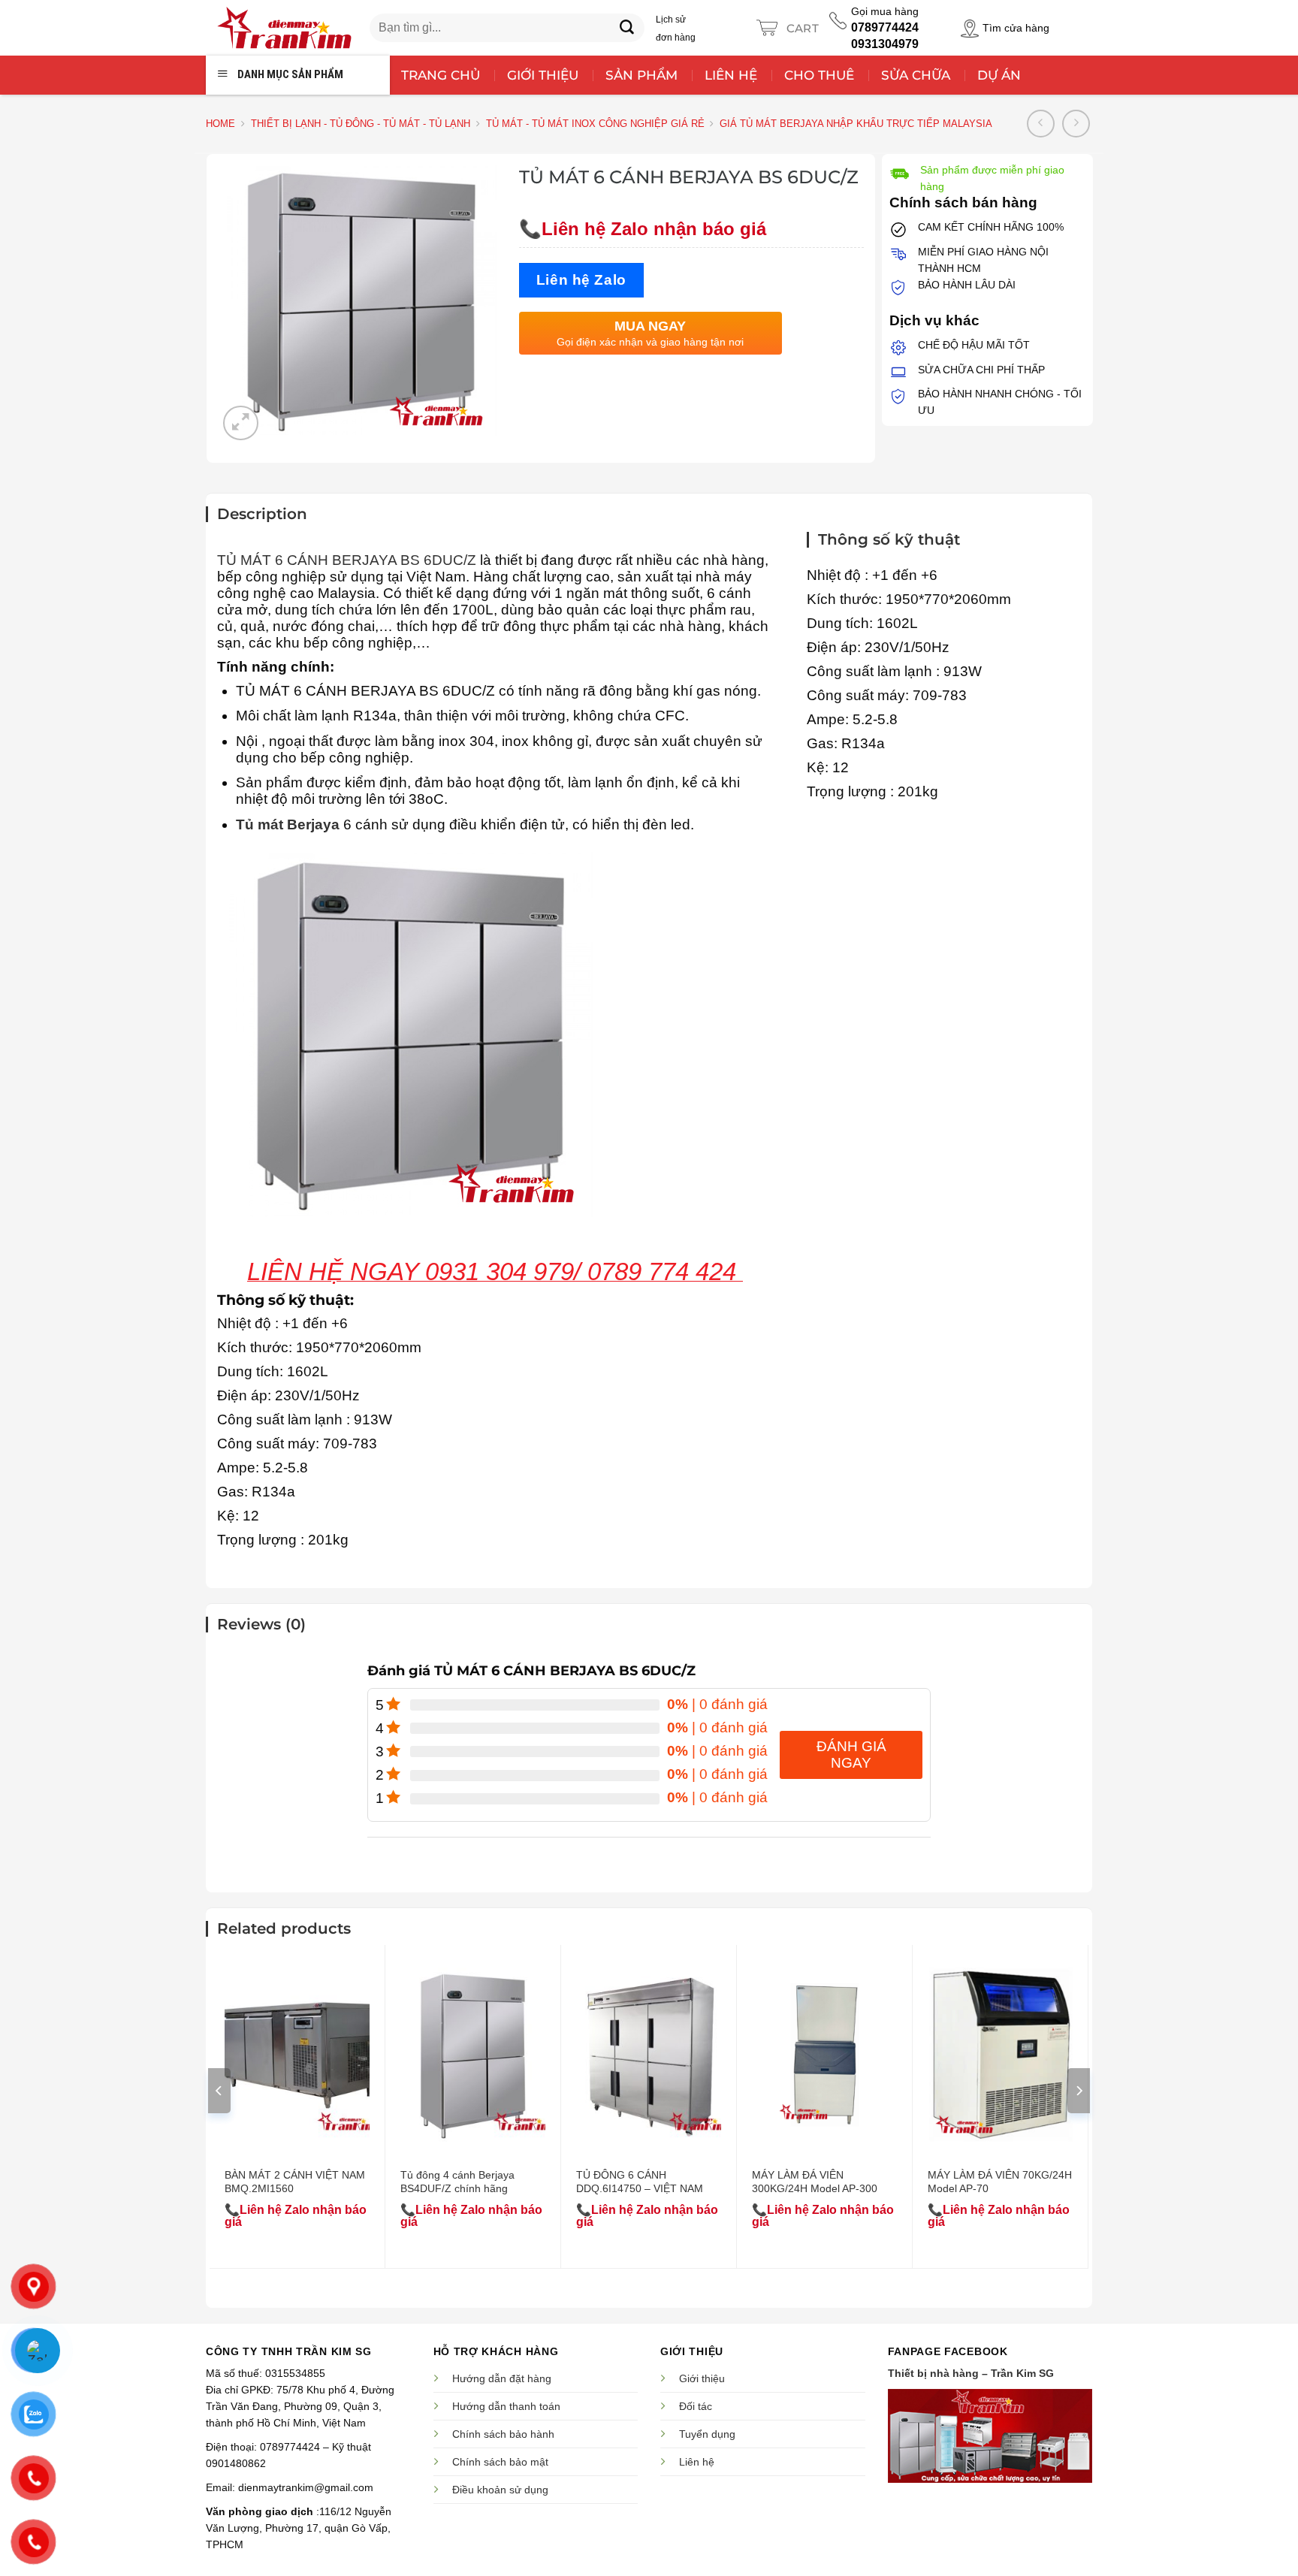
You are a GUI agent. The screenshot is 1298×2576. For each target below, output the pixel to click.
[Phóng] (241, 423)
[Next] (1079, 2091)
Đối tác (696, 2406)
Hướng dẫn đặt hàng (502, 2378)
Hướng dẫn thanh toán (506, 2406)
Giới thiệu (702, 2378)
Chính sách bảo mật (500, 2462)
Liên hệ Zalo (581, 280)
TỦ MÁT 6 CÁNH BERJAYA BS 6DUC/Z (347, 560)
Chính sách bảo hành (503, 2434)
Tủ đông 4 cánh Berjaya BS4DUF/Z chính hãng (457, 2182)
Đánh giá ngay (851, 1755)
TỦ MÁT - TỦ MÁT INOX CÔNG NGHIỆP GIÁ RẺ (595, 124)
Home (220, 124)
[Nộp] (627, 28)
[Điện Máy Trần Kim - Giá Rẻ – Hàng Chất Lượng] (284, 28)
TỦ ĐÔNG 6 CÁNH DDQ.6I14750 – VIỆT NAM (640, 2182)
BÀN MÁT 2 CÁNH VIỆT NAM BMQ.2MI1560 (295, 2182)
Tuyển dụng (707, 2434)
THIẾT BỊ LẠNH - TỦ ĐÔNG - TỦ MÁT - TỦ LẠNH (361, 124)
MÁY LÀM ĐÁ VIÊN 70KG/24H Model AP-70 (1000, 2182)
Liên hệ (697, 2462)
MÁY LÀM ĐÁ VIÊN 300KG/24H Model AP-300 (815, 2182)
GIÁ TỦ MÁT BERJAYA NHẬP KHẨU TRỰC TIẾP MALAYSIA (856, 124)
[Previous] (219, 2091)
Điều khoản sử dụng (500, 2490)
